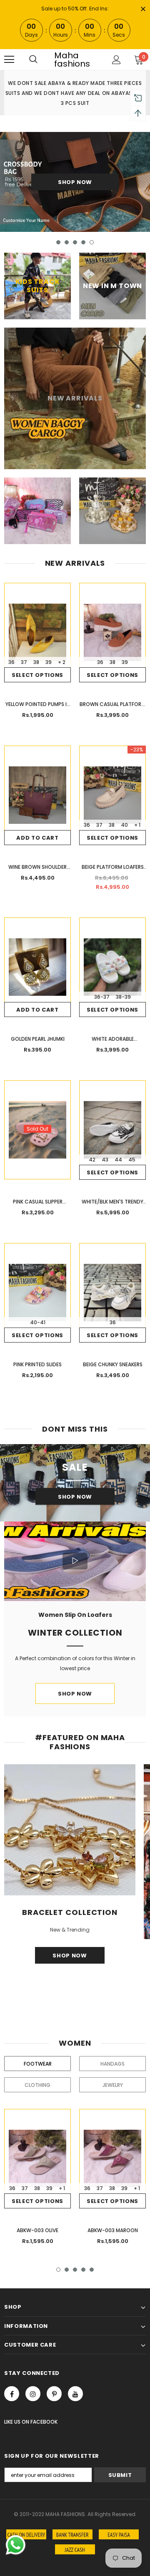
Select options (37, 675)
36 (11, 662)
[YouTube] (75, 2394)
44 (118, 1160)
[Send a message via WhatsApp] (16, 2545)
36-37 (102, 997)
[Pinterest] (54, 2394)
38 (36, 662)
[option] (75, 182)
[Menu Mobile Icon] (9, 60)
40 (124, 825)
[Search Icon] (33, 60)
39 (49, 662)
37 (24, 662)
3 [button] (75, 242)
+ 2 (62, 662)
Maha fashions (72, 60)
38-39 (123, 997)
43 (105, 1160)
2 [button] (67, 242)
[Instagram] (33, 2394)
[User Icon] (116, 60)
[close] (143, 10)
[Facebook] (12, 2394)
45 (132, 1160)
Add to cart (37, 838)
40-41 (38, 1322)
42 (92, 1160)
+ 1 (137, 825)
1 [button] (58, 242)
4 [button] (83, 242)
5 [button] (92, 242)
